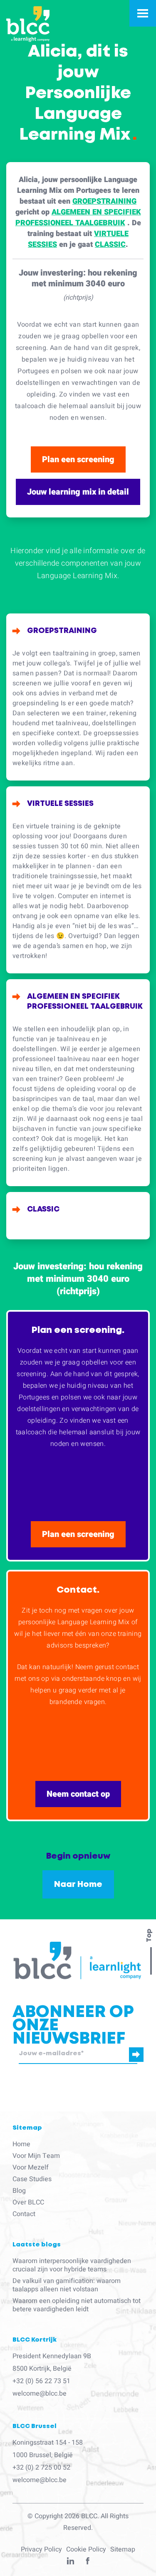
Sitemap (123, 2549)
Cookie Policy (86, 2549)
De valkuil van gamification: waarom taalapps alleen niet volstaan (67, 2285)
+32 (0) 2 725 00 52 (41, 2468)
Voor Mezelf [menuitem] (31, 2167)
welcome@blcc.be (40, 2394)
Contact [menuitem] (24, 2214)
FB (88, 2563)
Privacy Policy (41, 2549)
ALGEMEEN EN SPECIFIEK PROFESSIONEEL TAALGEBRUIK (78, 218)
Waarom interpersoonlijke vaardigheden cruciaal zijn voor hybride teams (72, 2265)
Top (149, 1936)
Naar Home (78, 1884)
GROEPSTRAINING (104, 201)
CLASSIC (110, 245)
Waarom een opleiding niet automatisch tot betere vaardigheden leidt (77, 2305)
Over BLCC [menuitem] (28, 2202)
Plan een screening (78, 459)
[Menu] (143, 13)
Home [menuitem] (21, 2144)
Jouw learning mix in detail (78, 492)
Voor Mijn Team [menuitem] (36, 2156)
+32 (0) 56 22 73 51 (41, 2381)
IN (71, 2563)
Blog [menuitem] (19, 2191)
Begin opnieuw (78, 1856)
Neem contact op (78, 1794)
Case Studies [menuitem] (32, 2179)
